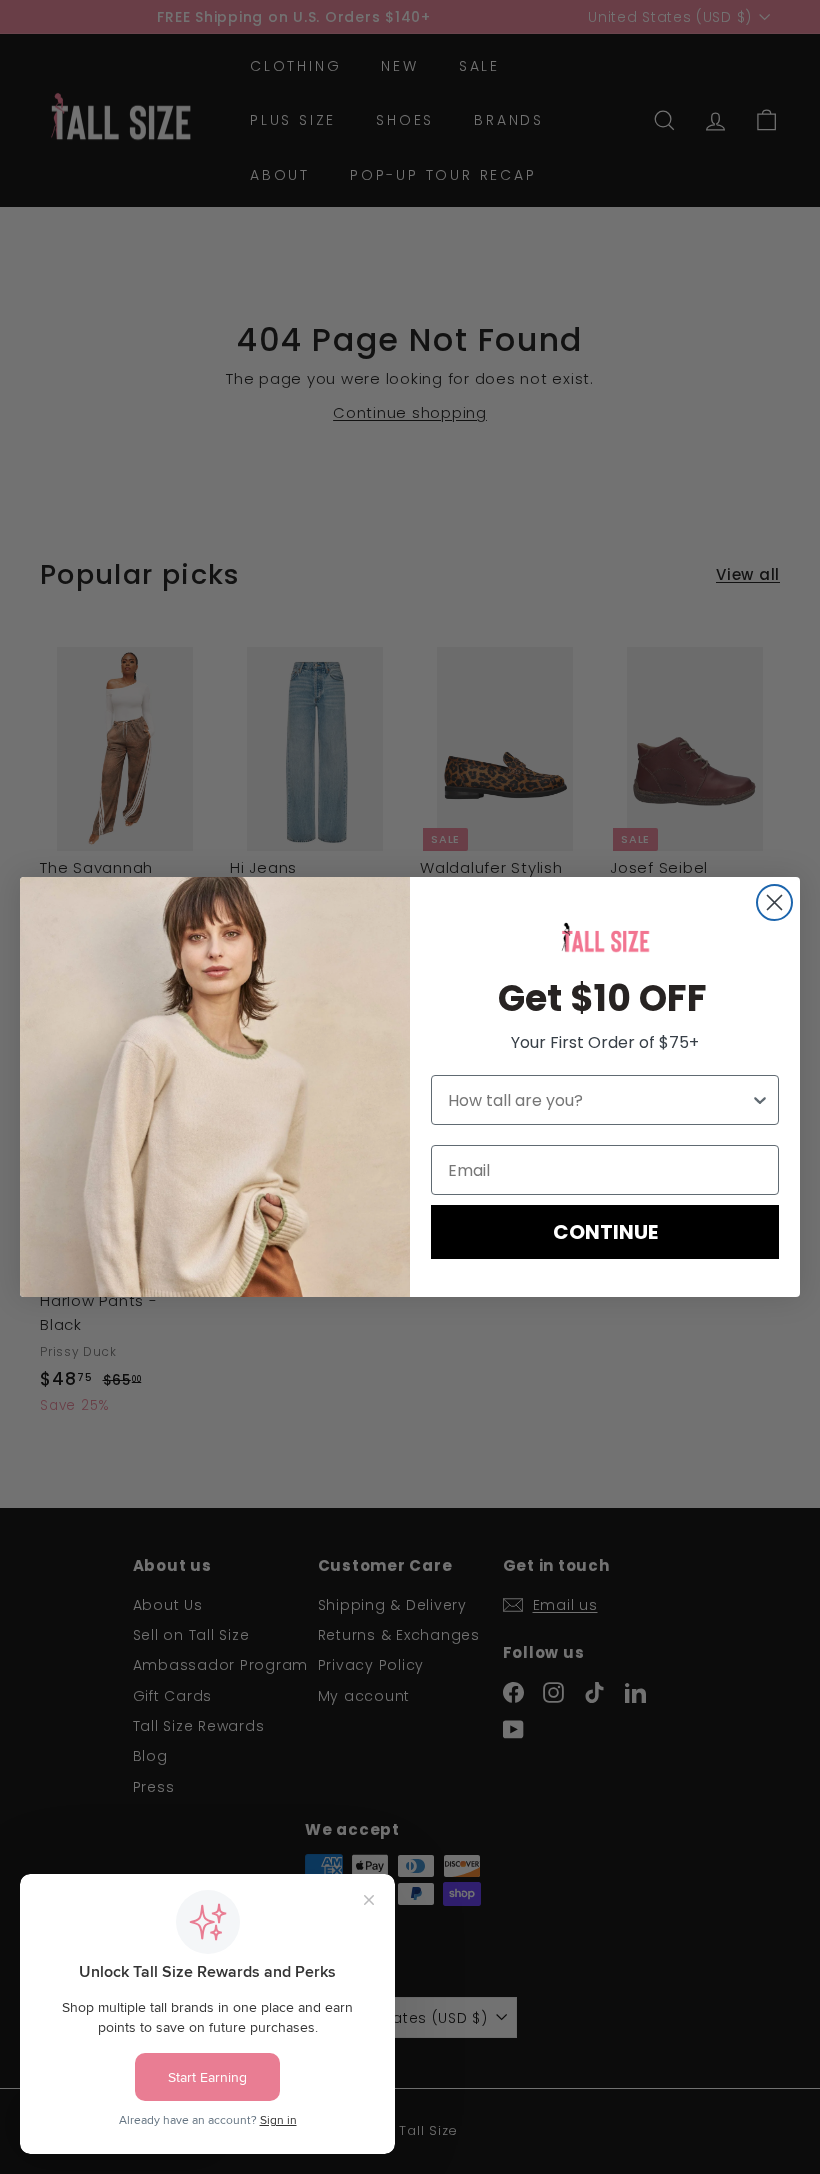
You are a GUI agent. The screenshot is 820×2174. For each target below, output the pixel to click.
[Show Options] (760, 1100)
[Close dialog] (774, 902)
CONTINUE (605, 1232)
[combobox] (599, 1100)
